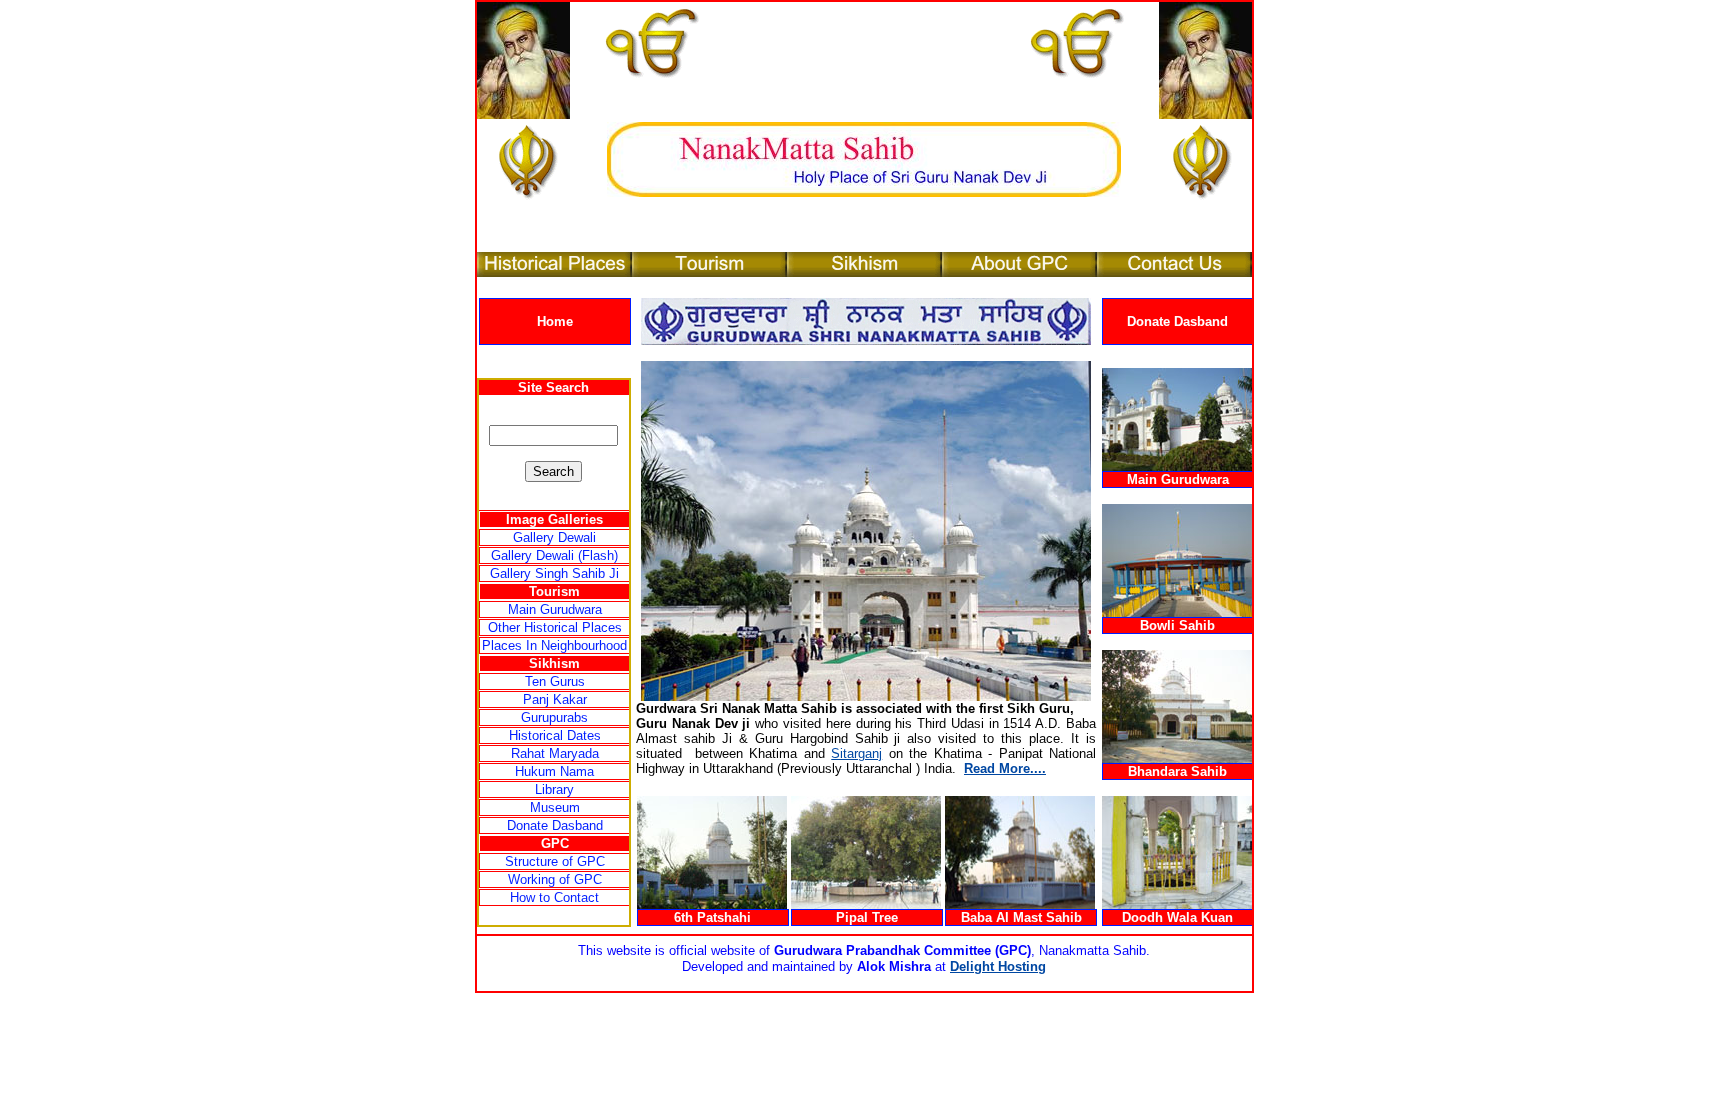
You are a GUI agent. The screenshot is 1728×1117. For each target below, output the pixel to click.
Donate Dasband (1177, 321)
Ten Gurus (555, 681)
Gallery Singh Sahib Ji (554, 573)
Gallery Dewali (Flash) (554, 555)
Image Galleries (554, 519)
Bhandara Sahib (1177, 771)
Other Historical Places (555, 627)
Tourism (554, 591)
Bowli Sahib (1177, 625)
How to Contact (554, 897)
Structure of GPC (555, 861)
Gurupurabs (554, 717)
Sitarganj (856, 753)
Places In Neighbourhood (554, 645)
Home (555, 321)
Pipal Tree (867, 917)
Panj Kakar (555, 699)
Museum (555, 807)
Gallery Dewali (554, 537)
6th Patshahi (712, 917)
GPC (555, 843)
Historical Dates (555, 735)
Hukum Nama (554, 771)
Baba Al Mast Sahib (1021, 917)
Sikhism (554, 663)
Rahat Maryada (555, 753)
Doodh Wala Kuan (1177, 917)
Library (554, 789)
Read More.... (1005, 768)
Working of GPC (555, 879)
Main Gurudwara (555, 609)
